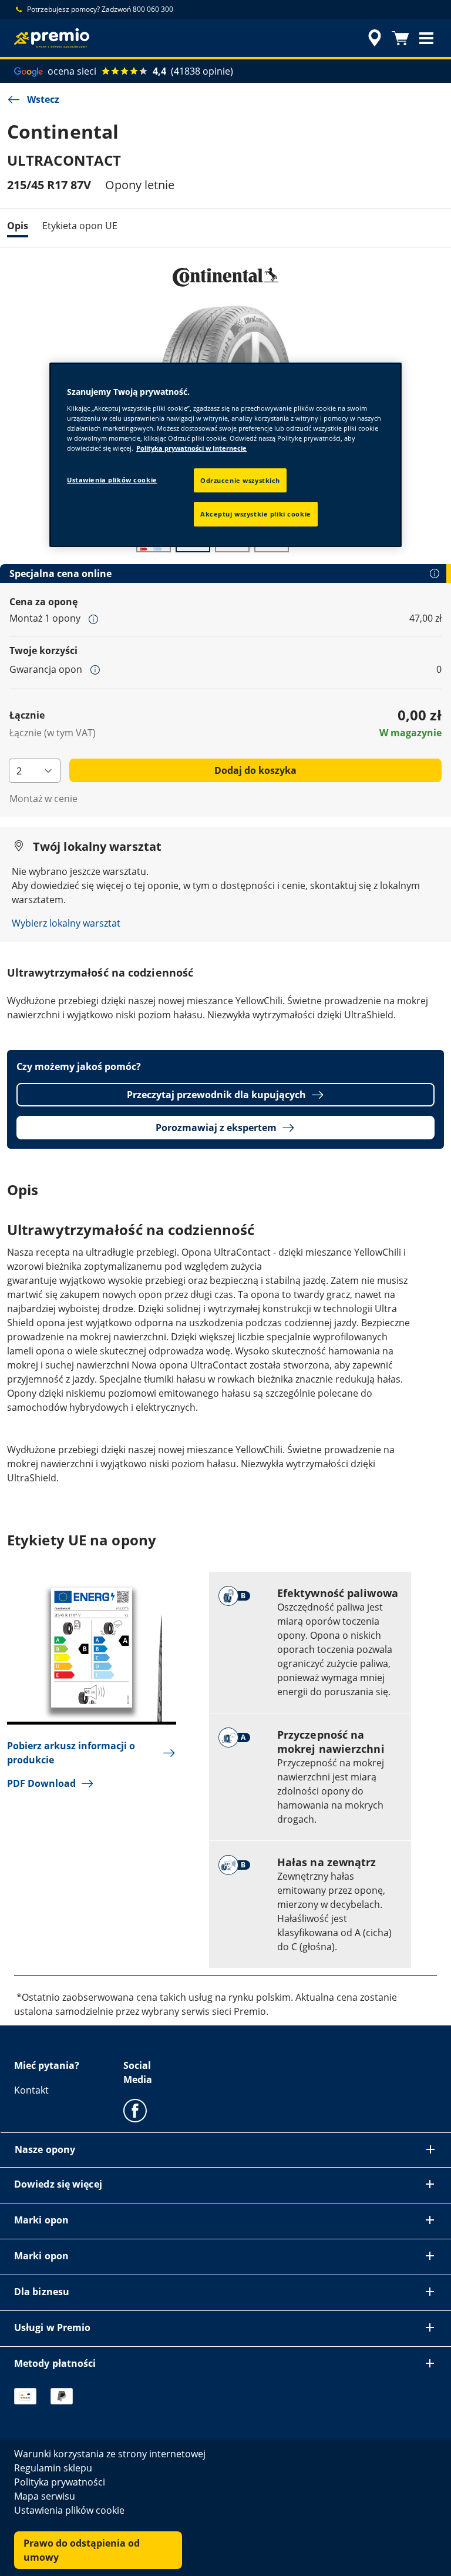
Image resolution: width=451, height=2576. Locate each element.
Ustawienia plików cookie (112, 480)
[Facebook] (135, 2110)
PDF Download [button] (41, 1783)
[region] (225, 455)
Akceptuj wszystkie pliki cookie (256, 514)
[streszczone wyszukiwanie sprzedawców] (373, 38)
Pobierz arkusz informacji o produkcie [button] (71, 1753)
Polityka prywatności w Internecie (191, 449)
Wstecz (43, 99)
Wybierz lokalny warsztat (66, 923)
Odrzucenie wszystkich (240, 480)
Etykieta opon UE (80, 226)
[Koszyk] (400, 38)
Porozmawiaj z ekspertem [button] (216, 1128)
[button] (426, 38)
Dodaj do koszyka (255, 770)
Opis (18, 226)
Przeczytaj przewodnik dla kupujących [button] (216, 1095)
